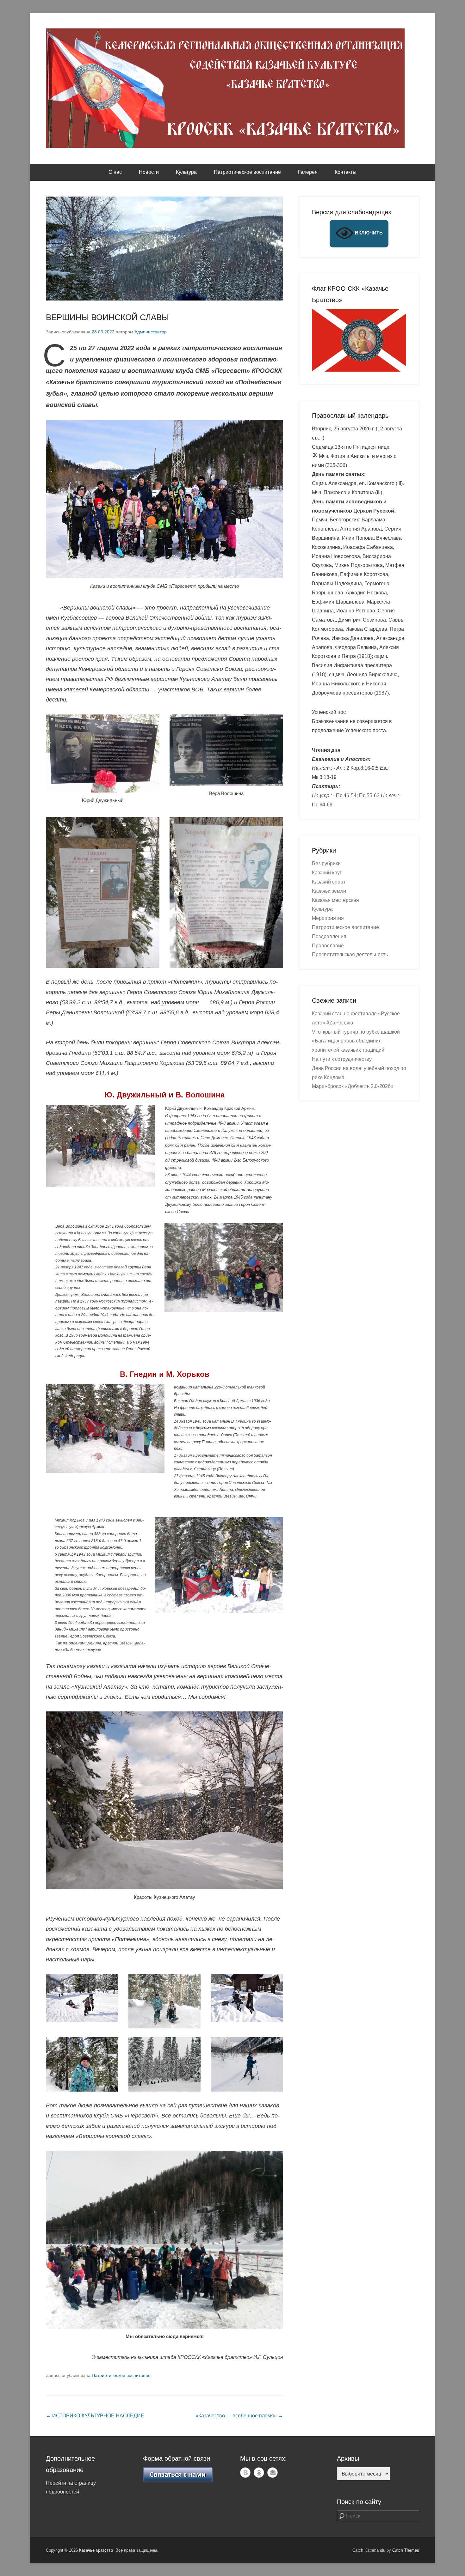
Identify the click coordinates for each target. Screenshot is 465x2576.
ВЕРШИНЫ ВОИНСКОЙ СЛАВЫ (107, 317)
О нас (115, 172)
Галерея (308, 172)
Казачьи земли (329, 891)
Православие (328, 946)
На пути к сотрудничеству (342, 1059)
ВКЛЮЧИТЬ (368, 233)
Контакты (346, 172)
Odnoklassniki (259, 2473)
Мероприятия (328, 918)
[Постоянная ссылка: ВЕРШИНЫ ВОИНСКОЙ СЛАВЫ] (164, 249)
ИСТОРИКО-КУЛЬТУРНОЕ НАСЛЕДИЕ (95, 2416)
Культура (186, 172)
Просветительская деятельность (350, 954)
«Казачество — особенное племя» (239, 2416)
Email (273, 2473)
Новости (149, 172)
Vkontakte (245, 2473)
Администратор (151, 332)
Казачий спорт (329, 882)
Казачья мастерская (335, 900)
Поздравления (329, 936)
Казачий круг (327, 873)
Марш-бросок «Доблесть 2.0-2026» (353, 1086)
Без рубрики (326, 863)
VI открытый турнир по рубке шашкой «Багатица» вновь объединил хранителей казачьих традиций (356, 1041)
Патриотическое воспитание (247, 172)
